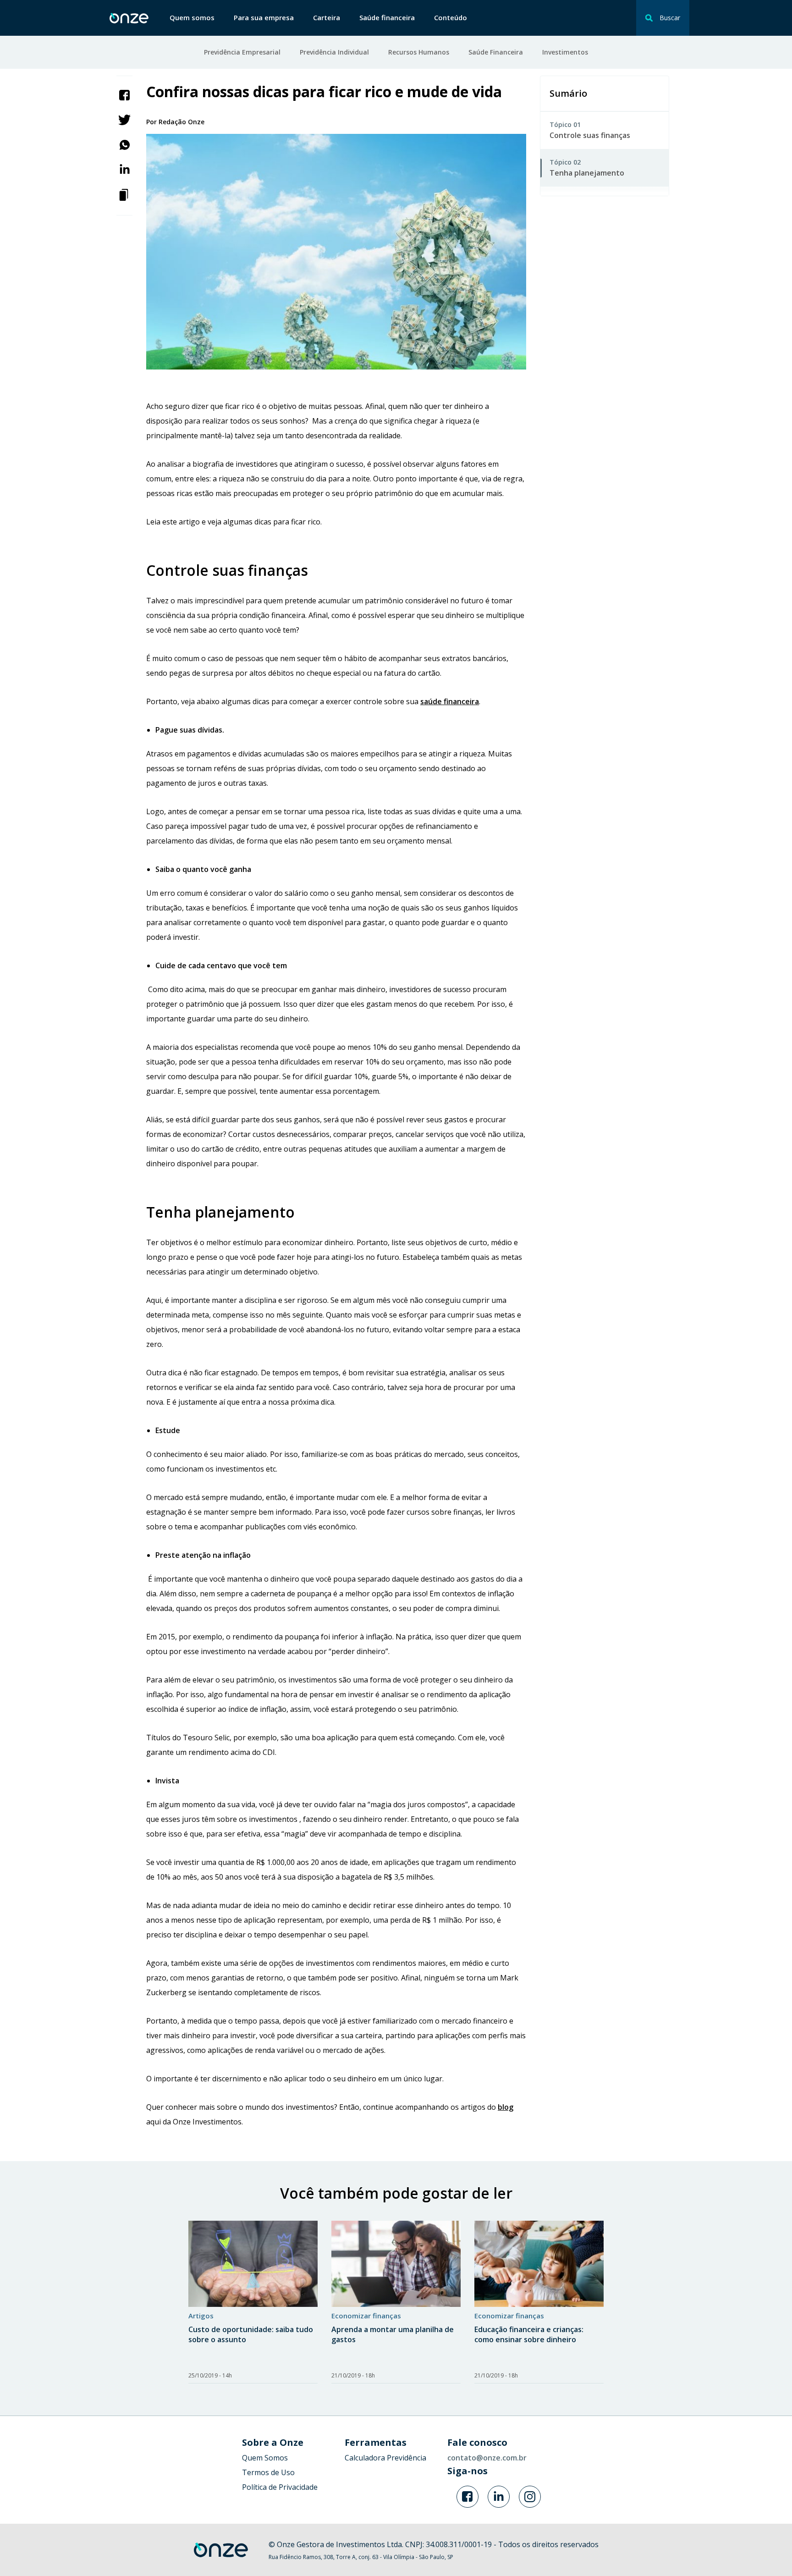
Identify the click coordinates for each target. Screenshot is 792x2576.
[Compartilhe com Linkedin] (125, 169)
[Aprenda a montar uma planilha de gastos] (396, 2264)
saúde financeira (450, 701)
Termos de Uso (268, 2472)
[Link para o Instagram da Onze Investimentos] (530, 2497)
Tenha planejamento (587, 173)
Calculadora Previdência (385, 2458)
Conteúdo (451, 17)
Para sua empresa (264, 17)
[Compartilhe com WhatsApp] (125, 144)
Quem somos (192, 17)
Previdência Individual (334, 52)
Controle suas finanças (590, 135)
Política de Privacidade (280, 2487)
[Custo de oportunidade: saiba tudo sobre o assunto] (253, 2264)
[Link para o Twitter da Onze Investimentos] (499, 2497)
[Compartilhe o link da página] (125, 194)
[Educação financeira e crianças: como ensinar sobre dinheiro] (539, 2264)
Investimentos (565, 52)
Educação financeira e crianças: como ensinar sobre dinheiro (529, 2334)
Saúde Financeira (496, 52)
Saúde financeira (387, 17)
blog (506, 2107)
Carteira (327, 17)
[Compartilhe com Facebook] (125, 94)
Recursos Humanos (419, 52)
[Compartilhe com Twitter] (124, 119)
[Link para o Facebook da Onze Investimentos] (467, 2497)
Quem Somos (265, 2458)
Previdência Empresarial (242, 52)
